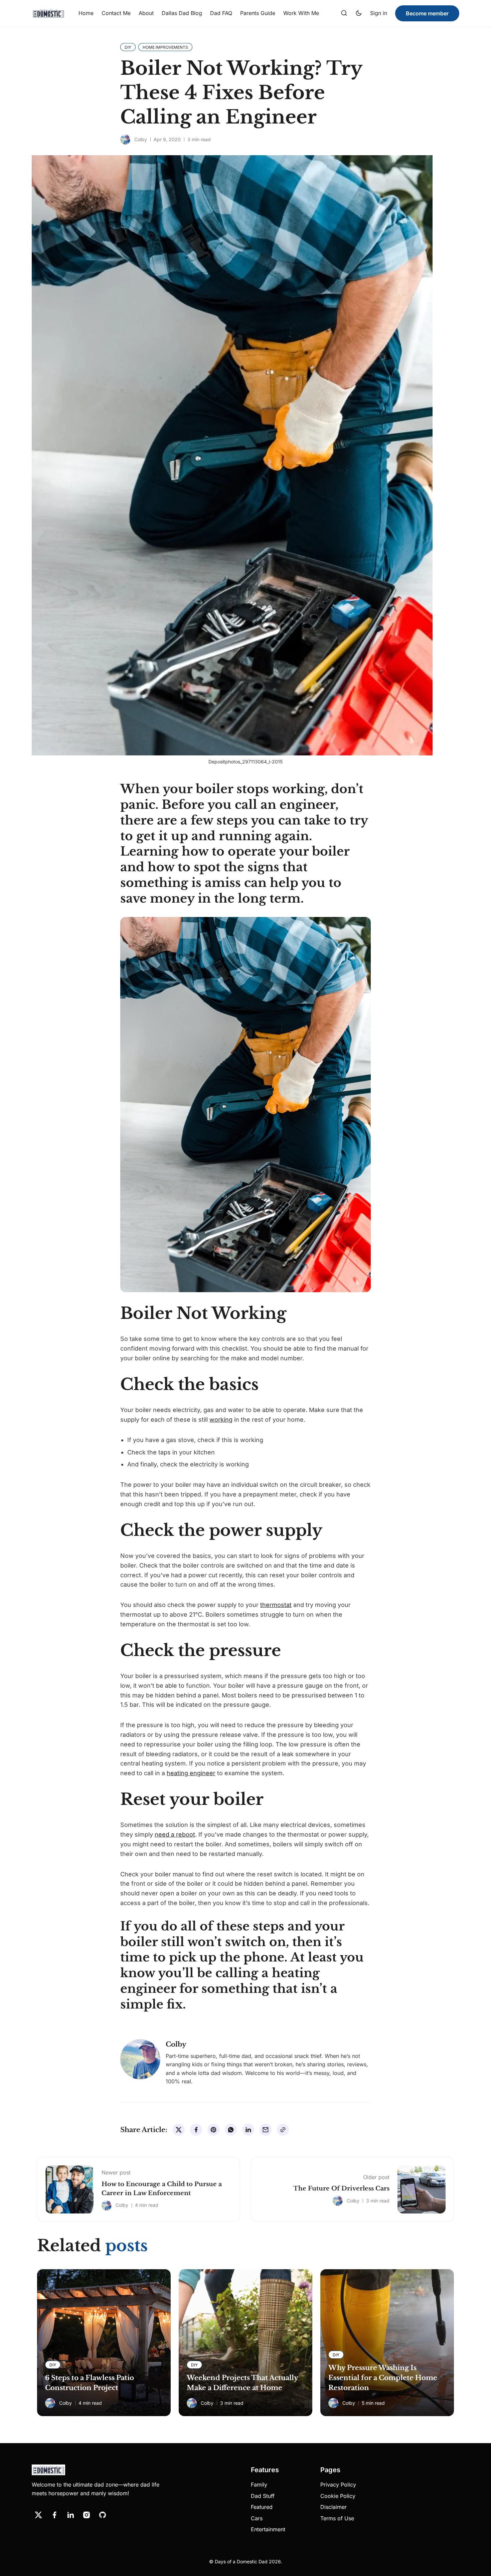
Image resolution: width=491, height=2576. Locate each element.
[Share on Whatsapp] (231, 2130)
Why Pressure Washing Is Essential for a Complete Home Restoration (383, 2378)
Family (259, 2485)
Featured (262, 2507)
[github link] (103, 2515)
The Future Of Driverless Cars (341, 2188)
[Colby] (125, 140)
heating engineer (191, 1773)
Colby (141, 139)
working (221, 1420)
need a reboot (175, 1834)
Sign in (379, 13)
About (146, 13)
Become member (427, 13)
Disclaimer (334, 2507)
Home (86, 13)
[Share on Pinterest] (213, 2130)
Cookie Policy (338, 2496)
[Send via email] (266, 2130)
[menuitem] (86, 13)
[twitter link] (38, 2515)
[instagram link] (87, 2515)
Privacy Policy (338, 2485)
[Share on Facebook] (196, 2130)
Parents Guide (258, 13)
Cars (257, 2518)
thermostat (276, 1605)
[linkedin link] (70, 2515)
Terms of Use (337, 2518)
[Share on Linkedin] (248, 2130)
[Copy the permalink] (283, 2130)
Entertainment (268, 2529)
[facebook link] (54, 2515)
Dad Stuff (263, 2496)
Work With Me (301, 13)
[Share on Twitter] (179, 2130)
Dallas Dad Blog (182, 13)
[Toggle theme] (359, 13)
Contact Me (116, 13)
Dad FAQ (221, 13)
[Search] (344, 13)
